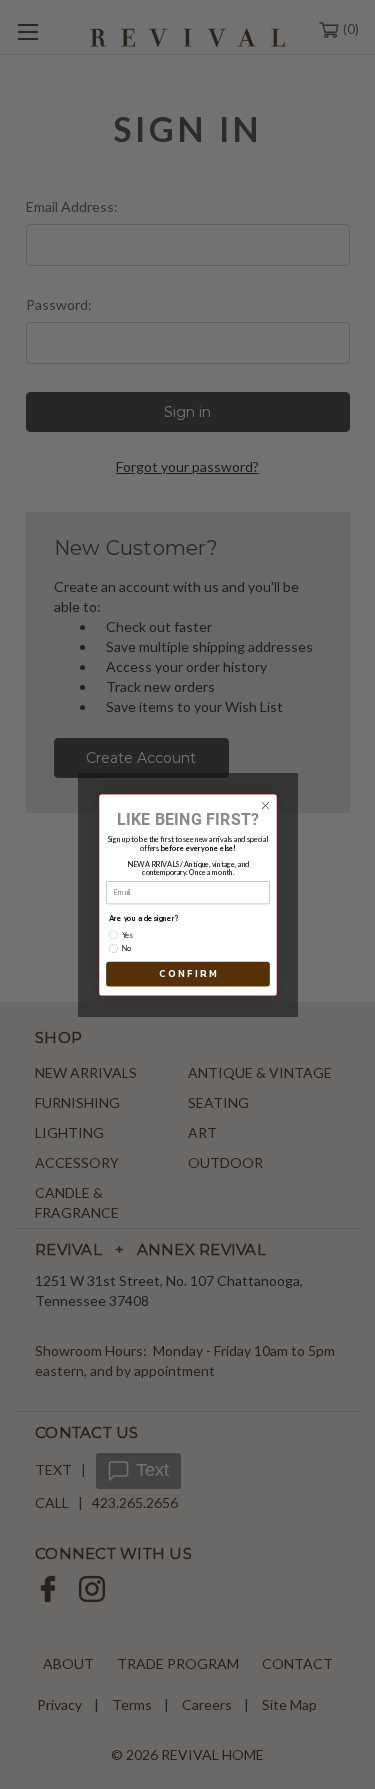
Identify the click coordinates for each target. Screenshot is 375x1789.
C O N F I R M (187, 973)
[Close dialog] (265, 805)
